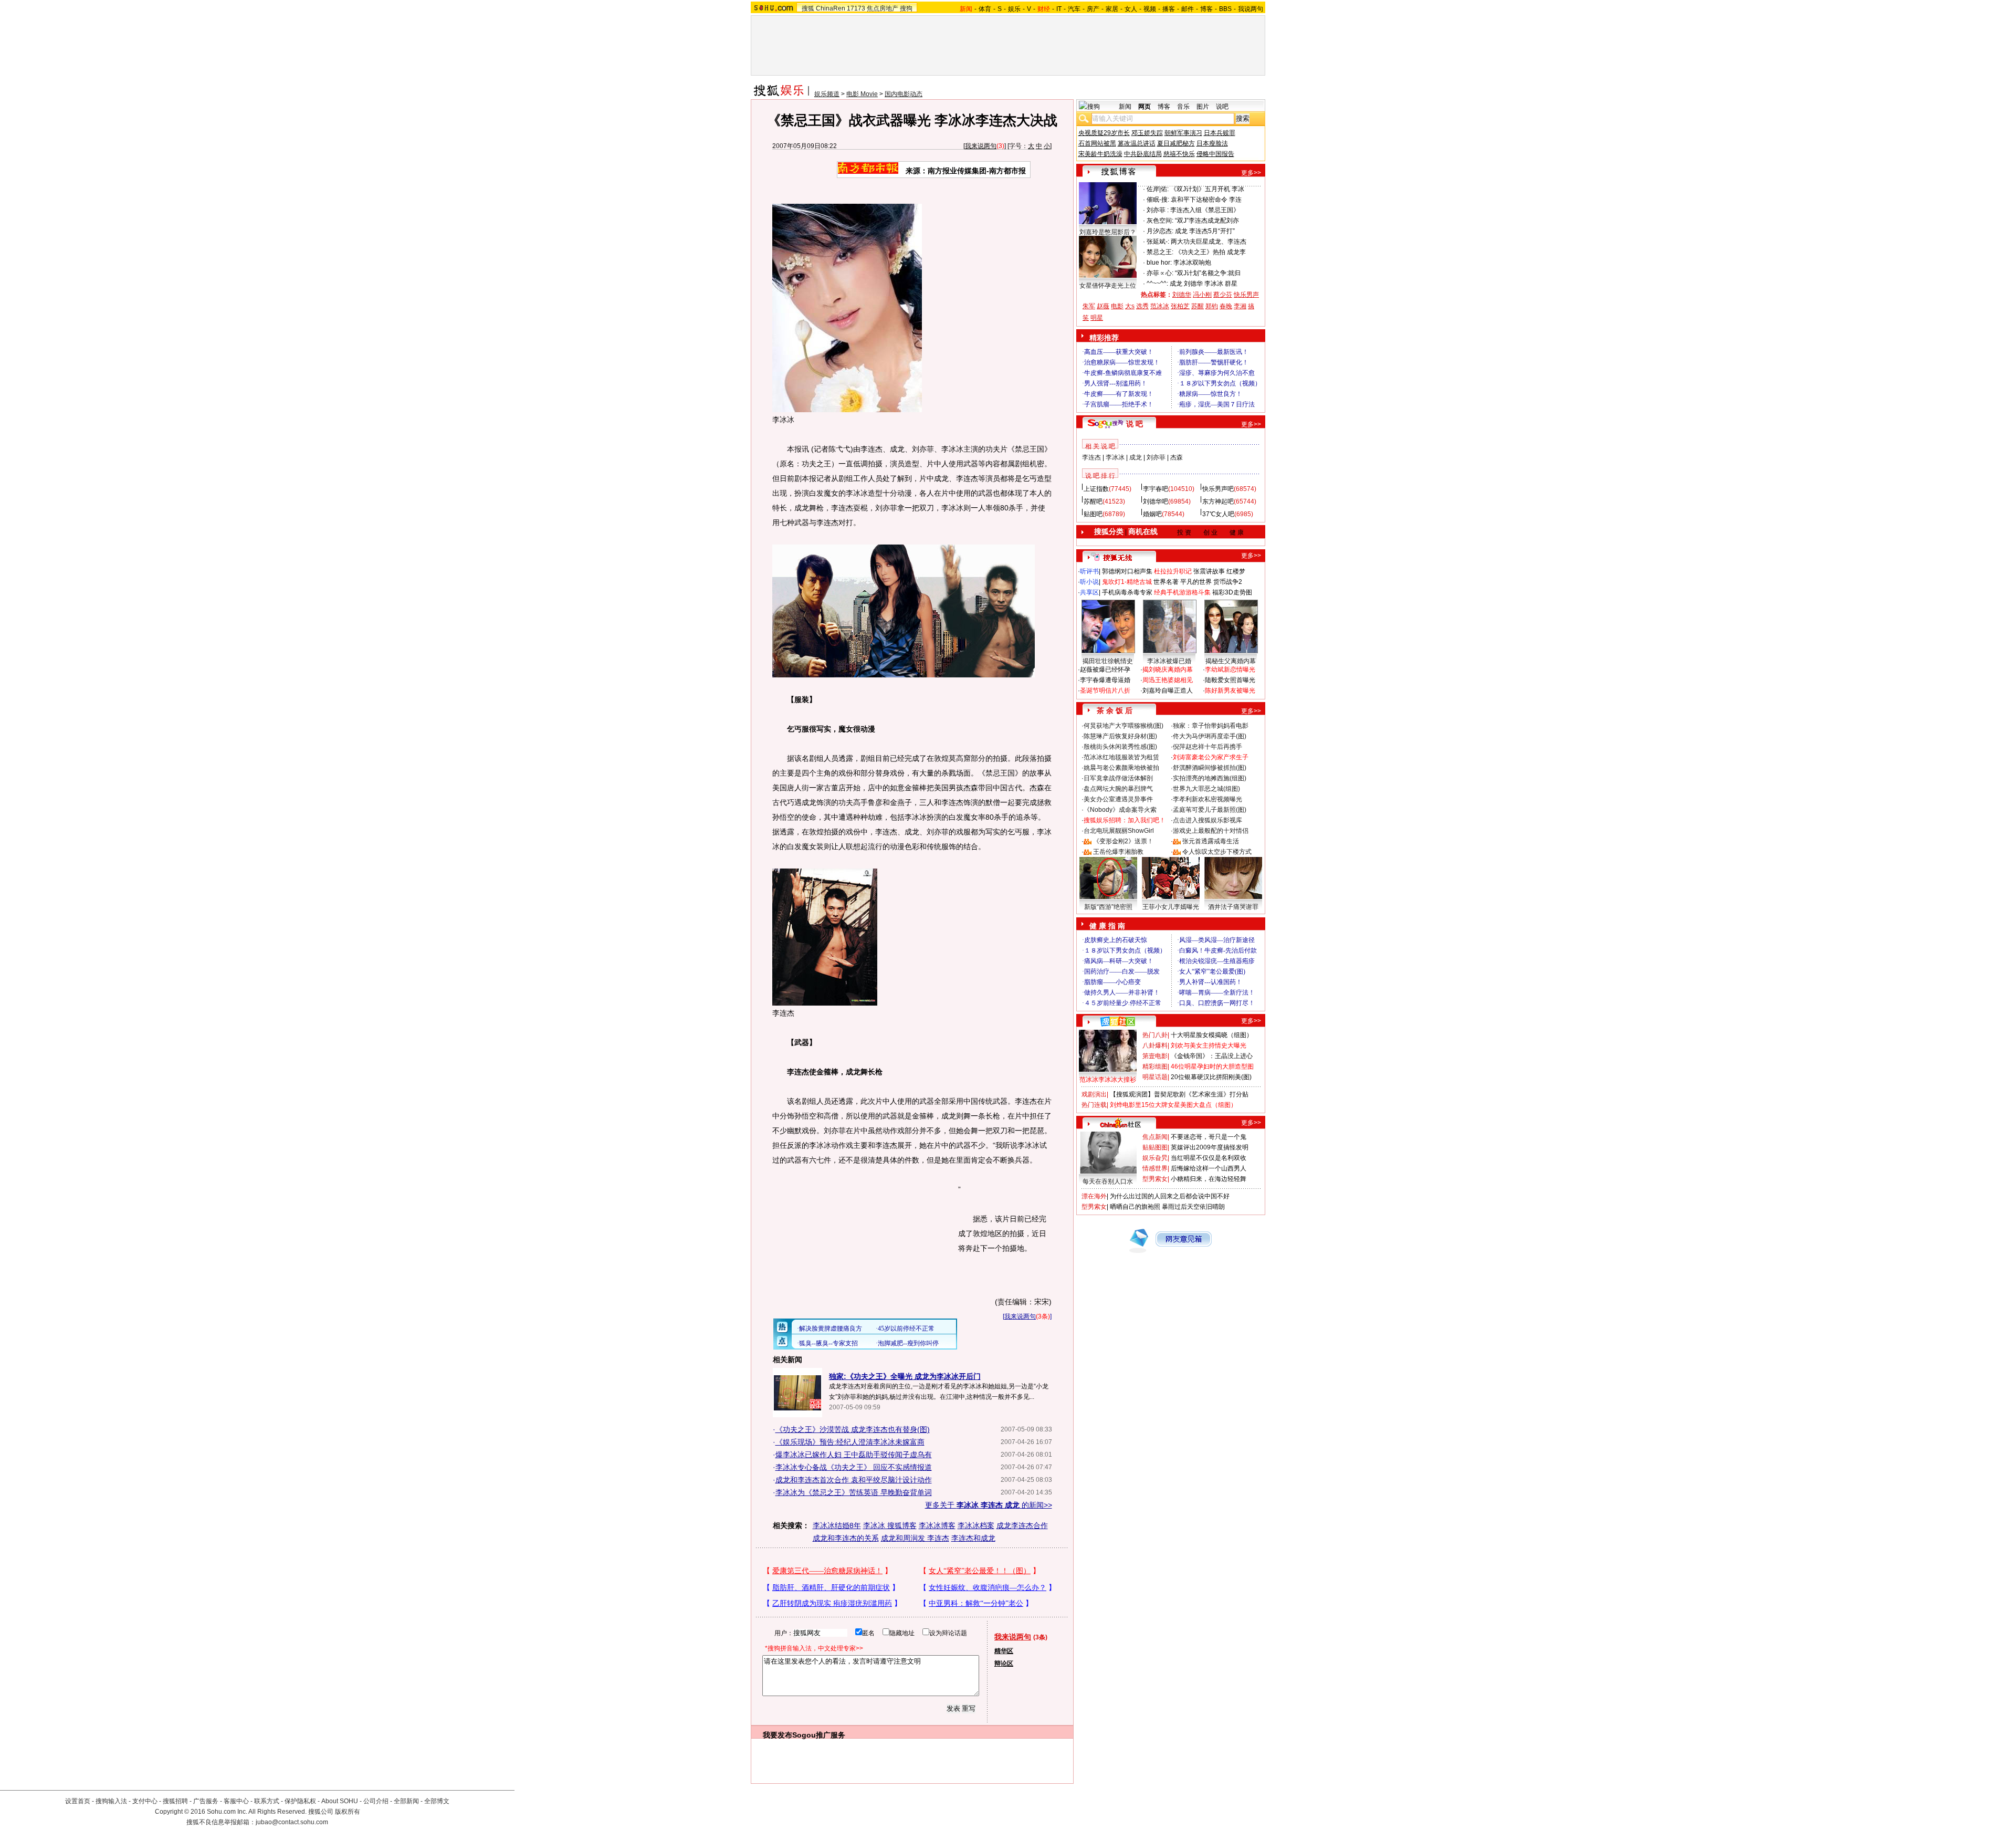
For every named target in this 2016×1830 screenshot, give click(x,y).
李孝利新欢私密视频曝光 (1207, 799)
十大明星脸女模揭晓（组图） (1212, 1035)
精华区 (1004, 1651)
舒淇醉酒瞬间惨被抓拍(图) (1210, 768)
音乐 (1183, 107)
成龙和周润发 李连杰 (915, 1538)
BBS (1225, 9)
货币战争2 (1228, 582)
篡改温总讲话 (1137, 143)
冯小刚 (1202, 295)
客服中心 (236, 1801)
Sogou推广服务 (819, 1735)
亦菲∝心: (1160, 273)
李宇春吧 (1156, 489)
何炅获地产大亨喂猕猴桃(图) (1123, 726)
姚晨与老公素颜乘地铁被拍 (1121, 768)
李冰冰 (1115, 457)
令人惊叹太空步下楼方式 (1217, 852)
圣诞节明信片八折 (1105, 691)
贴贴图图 (1155, 1147)
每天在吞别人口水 (1108, 1181)
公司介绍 (376, 1801)
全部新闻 (406, 1801)
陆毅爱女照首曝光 (1230, 680)
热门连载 (1094, 1105)
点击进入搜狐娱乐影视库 (1207, 820)
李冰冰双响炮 (1192, 263)
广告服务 (206, 1801)
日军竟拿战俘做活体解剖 (1118, 778)
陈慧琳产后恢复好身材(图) (1120, 736)
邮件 (1188, 9)
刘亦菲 (1156, 457)
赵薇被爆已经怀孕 (1105, 670)
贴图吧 (1093, 514)
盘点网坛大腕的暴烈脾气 (1118, 789)
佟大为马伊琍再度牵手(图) (1210, 736)
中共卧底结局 (1143, 154)
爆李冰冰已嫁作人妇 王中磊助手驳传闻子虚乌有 (854, 1455)
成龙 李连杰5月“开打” (1205, 231)
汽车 (1074, 9)
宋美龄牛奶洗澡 (1100, 154)
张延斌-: (1158, 242)
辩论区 (1004, 1664)
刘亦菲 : (1158, 210)
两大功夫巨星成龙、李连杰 (1209, 242)
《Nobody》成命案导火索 (1120, 810)
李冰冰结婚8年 (837, 1525)
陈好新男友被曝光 (1230, 691)
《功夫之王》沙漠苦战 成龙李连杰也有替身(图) (853, 1429)
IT (1059, 9)
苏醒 (1198, 306)
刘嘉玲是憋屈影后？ (1108, 232)
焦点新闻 (1155, 1137)
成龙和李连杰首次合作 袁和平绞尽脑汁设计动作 (854, 1480)
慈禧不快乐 (1179, 154)
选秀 (1142, 306)
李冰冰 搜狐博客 (890, 1525)
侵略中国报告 (1215, 154)
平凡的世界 (1196, 582)
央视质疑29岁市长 (1104, 133)
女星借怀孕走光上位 (1108, 286)
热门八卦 (1155, 1035)
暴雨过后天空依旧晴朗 (1193, 1207)
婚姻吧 (1152, 514)
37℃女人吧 (1218, 514)
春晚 (1226, 306)
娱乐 (1014, 9)
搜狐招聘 (175, 1801)
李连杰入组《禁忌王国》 (1205, 210)
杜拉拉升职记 (1173, 571)
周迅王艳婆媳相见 (1168, 680)
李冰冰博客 (937, 1525)
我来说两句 (981, 146)
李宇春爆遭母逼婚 (1105, 680)
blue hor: (1159, 263)
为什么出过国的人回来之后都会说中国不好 (1170, 1196)
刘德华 (1182, 295)
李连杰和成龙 (973, 1538)
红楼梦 (1236, 571)
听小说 (1089, 582)
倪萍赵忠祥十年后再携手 (1207, 747)
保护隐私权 (300, 1801)
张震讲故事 (1209, 571)
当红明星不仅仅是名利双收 (1209, 1158)
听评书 (1089, 571)
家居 (1112, 9)
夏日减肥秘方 (1176, 143)
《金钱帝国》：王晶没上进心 (1212, 1056)
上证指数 (1096, 489)
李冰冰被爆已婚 (1169, 661)
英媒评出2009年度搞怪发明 (1210, 1147)
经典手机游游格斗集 (1182, 592)
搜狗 (906, 8)
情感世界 (1155, 1168)
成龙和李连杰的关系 (846, 1538)
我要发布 (778, 1735)
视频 (1150, 9)
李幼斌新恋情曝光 (1230, 670)
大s (1130, 306)
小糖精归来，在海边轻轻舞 (1209, 1179)
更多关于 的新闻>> (989, 1505)
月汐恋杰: (1160, 231)
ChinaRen (831, 8)
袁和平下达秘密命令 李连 (1206, 200)
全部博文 (437, 1801)
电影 (1117, 306)
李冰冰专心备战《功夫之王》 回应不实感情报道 (854, 1467)
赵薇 (1103, 306)
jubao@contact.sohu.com (292, 1822)
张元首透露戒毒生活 (1211, 841)
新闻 (1125, 107)
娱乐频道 (827, 94)
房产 (1093, 9)
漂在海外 (1094, 1196)
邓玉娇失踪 (1147, 133)
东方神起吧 (1218, 501)
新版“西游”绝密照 (1108, 907)
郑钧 (1212, 306)
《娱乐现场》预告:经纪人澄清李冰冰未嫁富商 (850, 1442)
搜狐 (808, 8)
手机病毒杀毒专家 (1127, 592)
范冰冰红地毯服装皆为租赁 (1121, 757)
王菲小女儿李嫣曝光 (1171, 907)
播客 (1169, 9)
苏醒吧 (1093, 501)
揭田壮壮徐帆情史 (1108, 661)
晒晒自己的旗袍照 (1135, 1207)
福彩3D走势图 (1232, 592)
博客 (1206, 9)
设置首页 (78, 1801)
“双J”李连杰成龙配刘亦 (1207, 221)
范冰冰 (1160, 306)
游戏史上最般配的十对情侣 (1211, 831)
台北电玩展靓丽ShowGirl (1119, 831)
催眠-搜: (1158, 200)
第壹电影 (1155, 1056)
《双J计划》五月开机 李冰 (1207, 189)
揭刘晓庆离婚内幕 (1168, 670)
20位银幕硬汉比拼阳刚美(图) (1211, 1077)
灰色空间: (1160, 221)
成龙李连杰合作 (1022, 1525)
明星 (1097, 318)
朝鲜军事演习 (1183, 133)
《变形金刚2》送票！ (1123, 841)
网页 (1144, 107)
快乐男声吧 (1218, 489)
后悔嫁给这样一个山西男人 (1209, 1168)
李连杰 (1091, 457)
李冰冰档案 (976, 1525)
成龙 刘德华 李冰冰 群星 (1204, 284)
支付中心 (145, 1801)
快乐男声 (1246, 295)
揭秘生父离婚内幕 (1231, 661)
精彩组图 (1155, 1066)
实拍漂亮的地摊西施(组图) (1210, 778)
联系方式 (267, 1801)
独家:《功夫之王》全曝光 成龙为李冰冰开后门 (905, 1376)
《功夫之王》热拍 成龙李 (1210, 252)
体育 (985, 9)
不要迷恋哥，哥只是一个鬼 (1209, 1137)
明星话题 (1155, 1077)
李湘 (1240, 306)
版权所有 (348, 1812)
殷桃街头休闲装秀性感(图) (1120, 747)
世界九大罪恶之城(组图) (1206, 789)
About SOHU (340, 1801)
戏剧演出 (1094, 1094)
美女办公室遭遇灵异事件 (1118, 799)
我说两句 (1251, 9)
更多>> (1251, 173)
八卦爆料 (1155, 1045)
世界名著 (1166, 582)
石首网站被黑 (1097, 143)
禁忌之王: (1160, 252)
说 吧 (1135, 424)
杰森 (1177, 457)
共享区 (1089, 592)
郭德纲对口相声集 (1127, 571)
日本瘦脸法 (1212, 143)
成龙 (1136, 457)
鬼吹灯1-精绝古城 (1127, 582)
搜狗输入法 (111, 1801)
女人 (1131, 9)
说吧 (1222, 107)
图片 (1203, 107)
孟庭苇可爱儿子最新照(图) (1210, 810)
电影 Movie (862, 94)
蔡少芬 (1223, 295)
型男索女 (1155, 1179)
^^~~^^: (1157, 284)
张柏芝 (1180, 306)
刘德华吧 (1156, 501)
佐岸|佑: (1158, 189)
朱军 (1089, 306)
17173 (856, 8)
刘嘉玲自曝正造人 (1168, 691)
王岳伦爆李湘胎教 (1118, 852)
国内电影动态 (904, 94)
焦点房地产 (883, 8)
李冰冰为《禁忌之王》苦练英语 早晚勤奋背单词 (854, 1492)
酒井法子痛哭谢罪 (1233, 907)
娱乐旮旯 (1155, 1158)
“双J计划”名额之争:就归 (1208, 273)
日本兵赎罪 (1220, 133)
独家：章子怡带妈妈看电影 (1211, 726)
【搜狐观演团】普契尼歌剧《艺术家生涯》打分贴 (1179, 1094)
